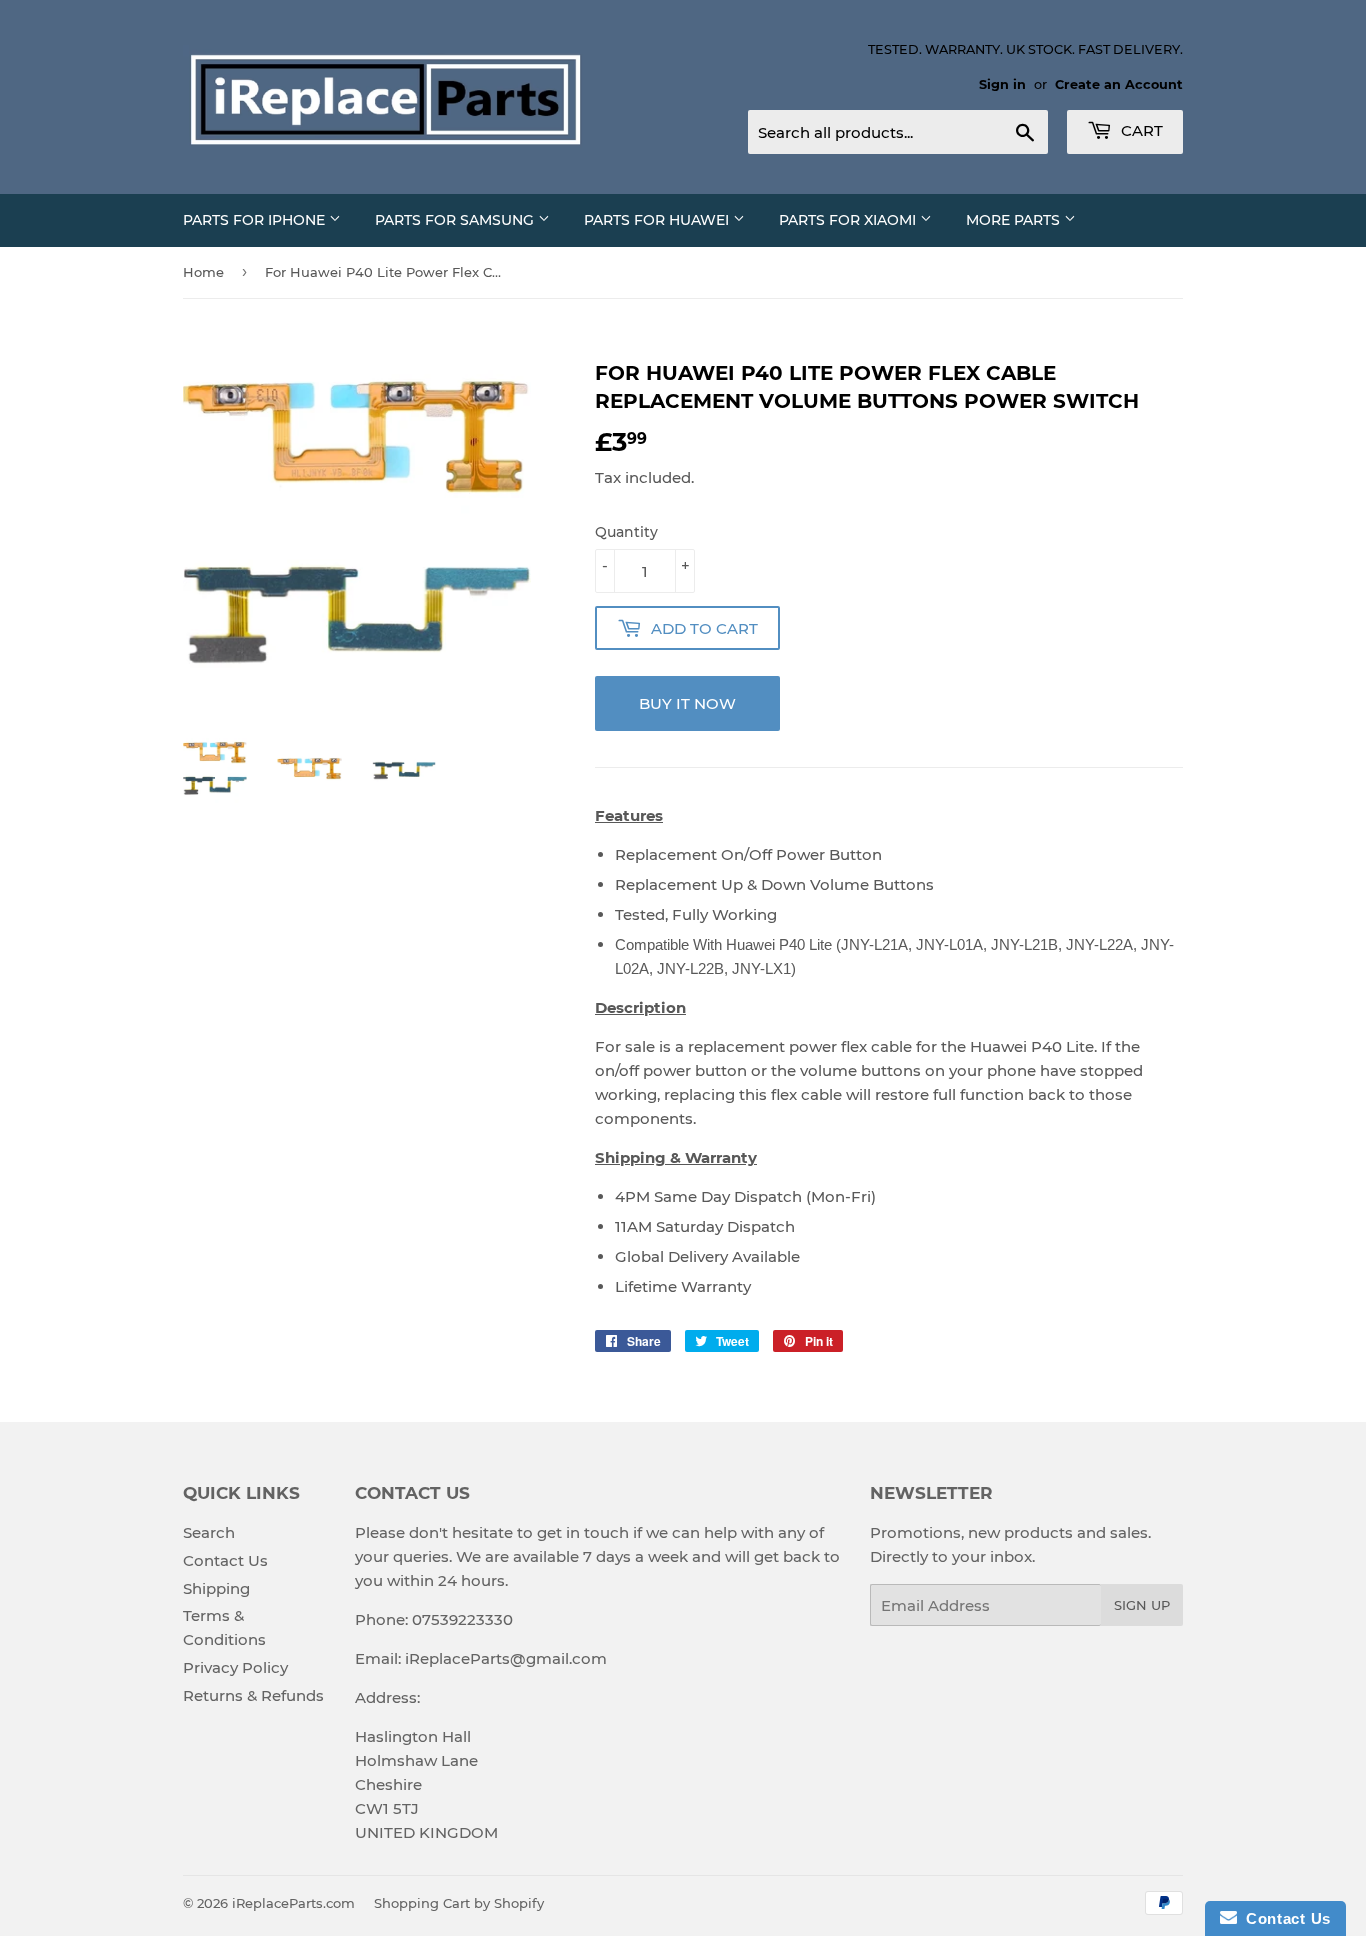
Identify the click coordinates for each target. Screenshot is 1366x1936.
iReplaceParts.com (293, 1903)
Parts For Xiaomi (849, 220)
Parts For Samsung (456, 220)
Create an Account (1119, 84)
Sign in (1002, 84)
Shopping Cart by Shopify (459, 1903)
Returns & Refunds (253, 1695)
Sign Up (1142, 1605)
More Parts (1015, 220)
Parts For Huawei (658, 220)
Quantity (626, 532)
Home (203, 272)
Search (209, 1532)
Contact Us (225, 1560)
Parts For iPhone (256, 220)
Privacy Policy (235, 1667)
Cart (1140, 130)
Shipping (216, 1588)
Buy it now (687, 703)
